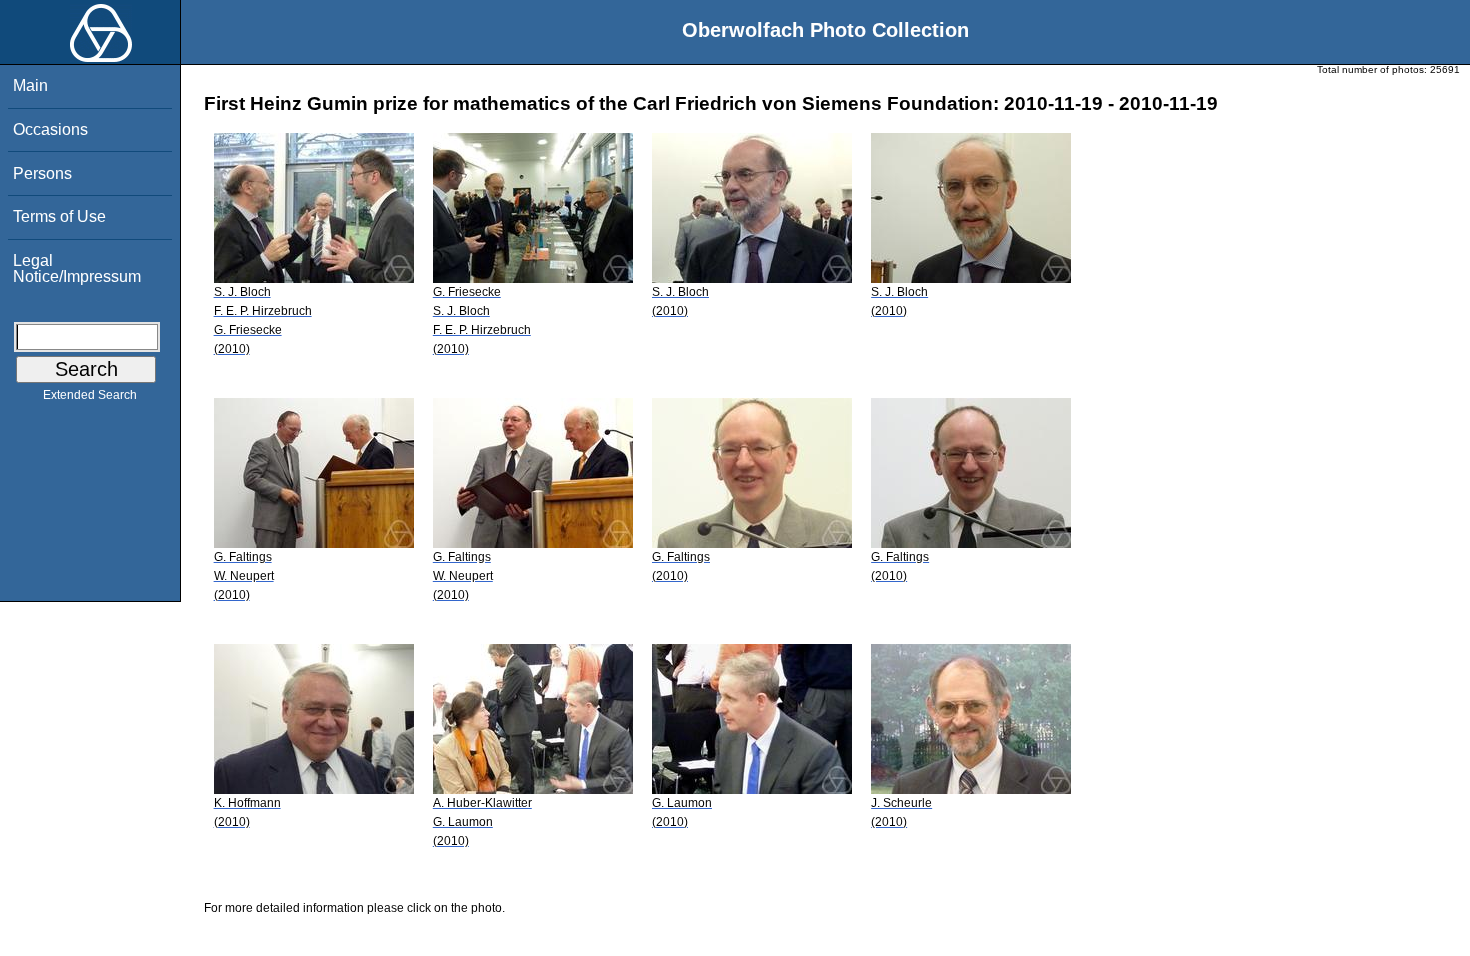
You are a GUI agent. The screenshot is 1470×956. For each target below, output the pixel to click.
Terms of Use (59, 216)
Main (30, 85)
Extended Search (90, 395)
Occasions (50, 129)
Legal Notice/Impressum (77, 268)
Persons (42, 173)
